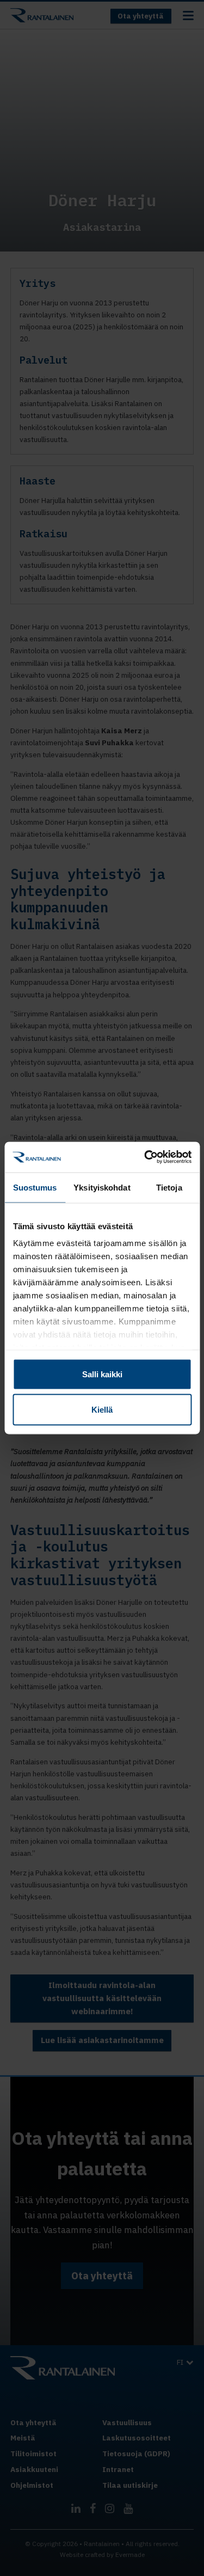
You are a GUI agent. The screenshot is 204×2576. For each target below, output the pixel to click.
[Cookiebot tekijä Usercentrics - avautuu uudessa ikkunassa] (145, 1157)
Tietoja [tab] (169, 1187)
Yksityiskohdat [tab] (102, 1187)
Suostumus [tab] (35, 1187)
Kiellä (102, 1410)
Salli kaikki (102, 1374)
